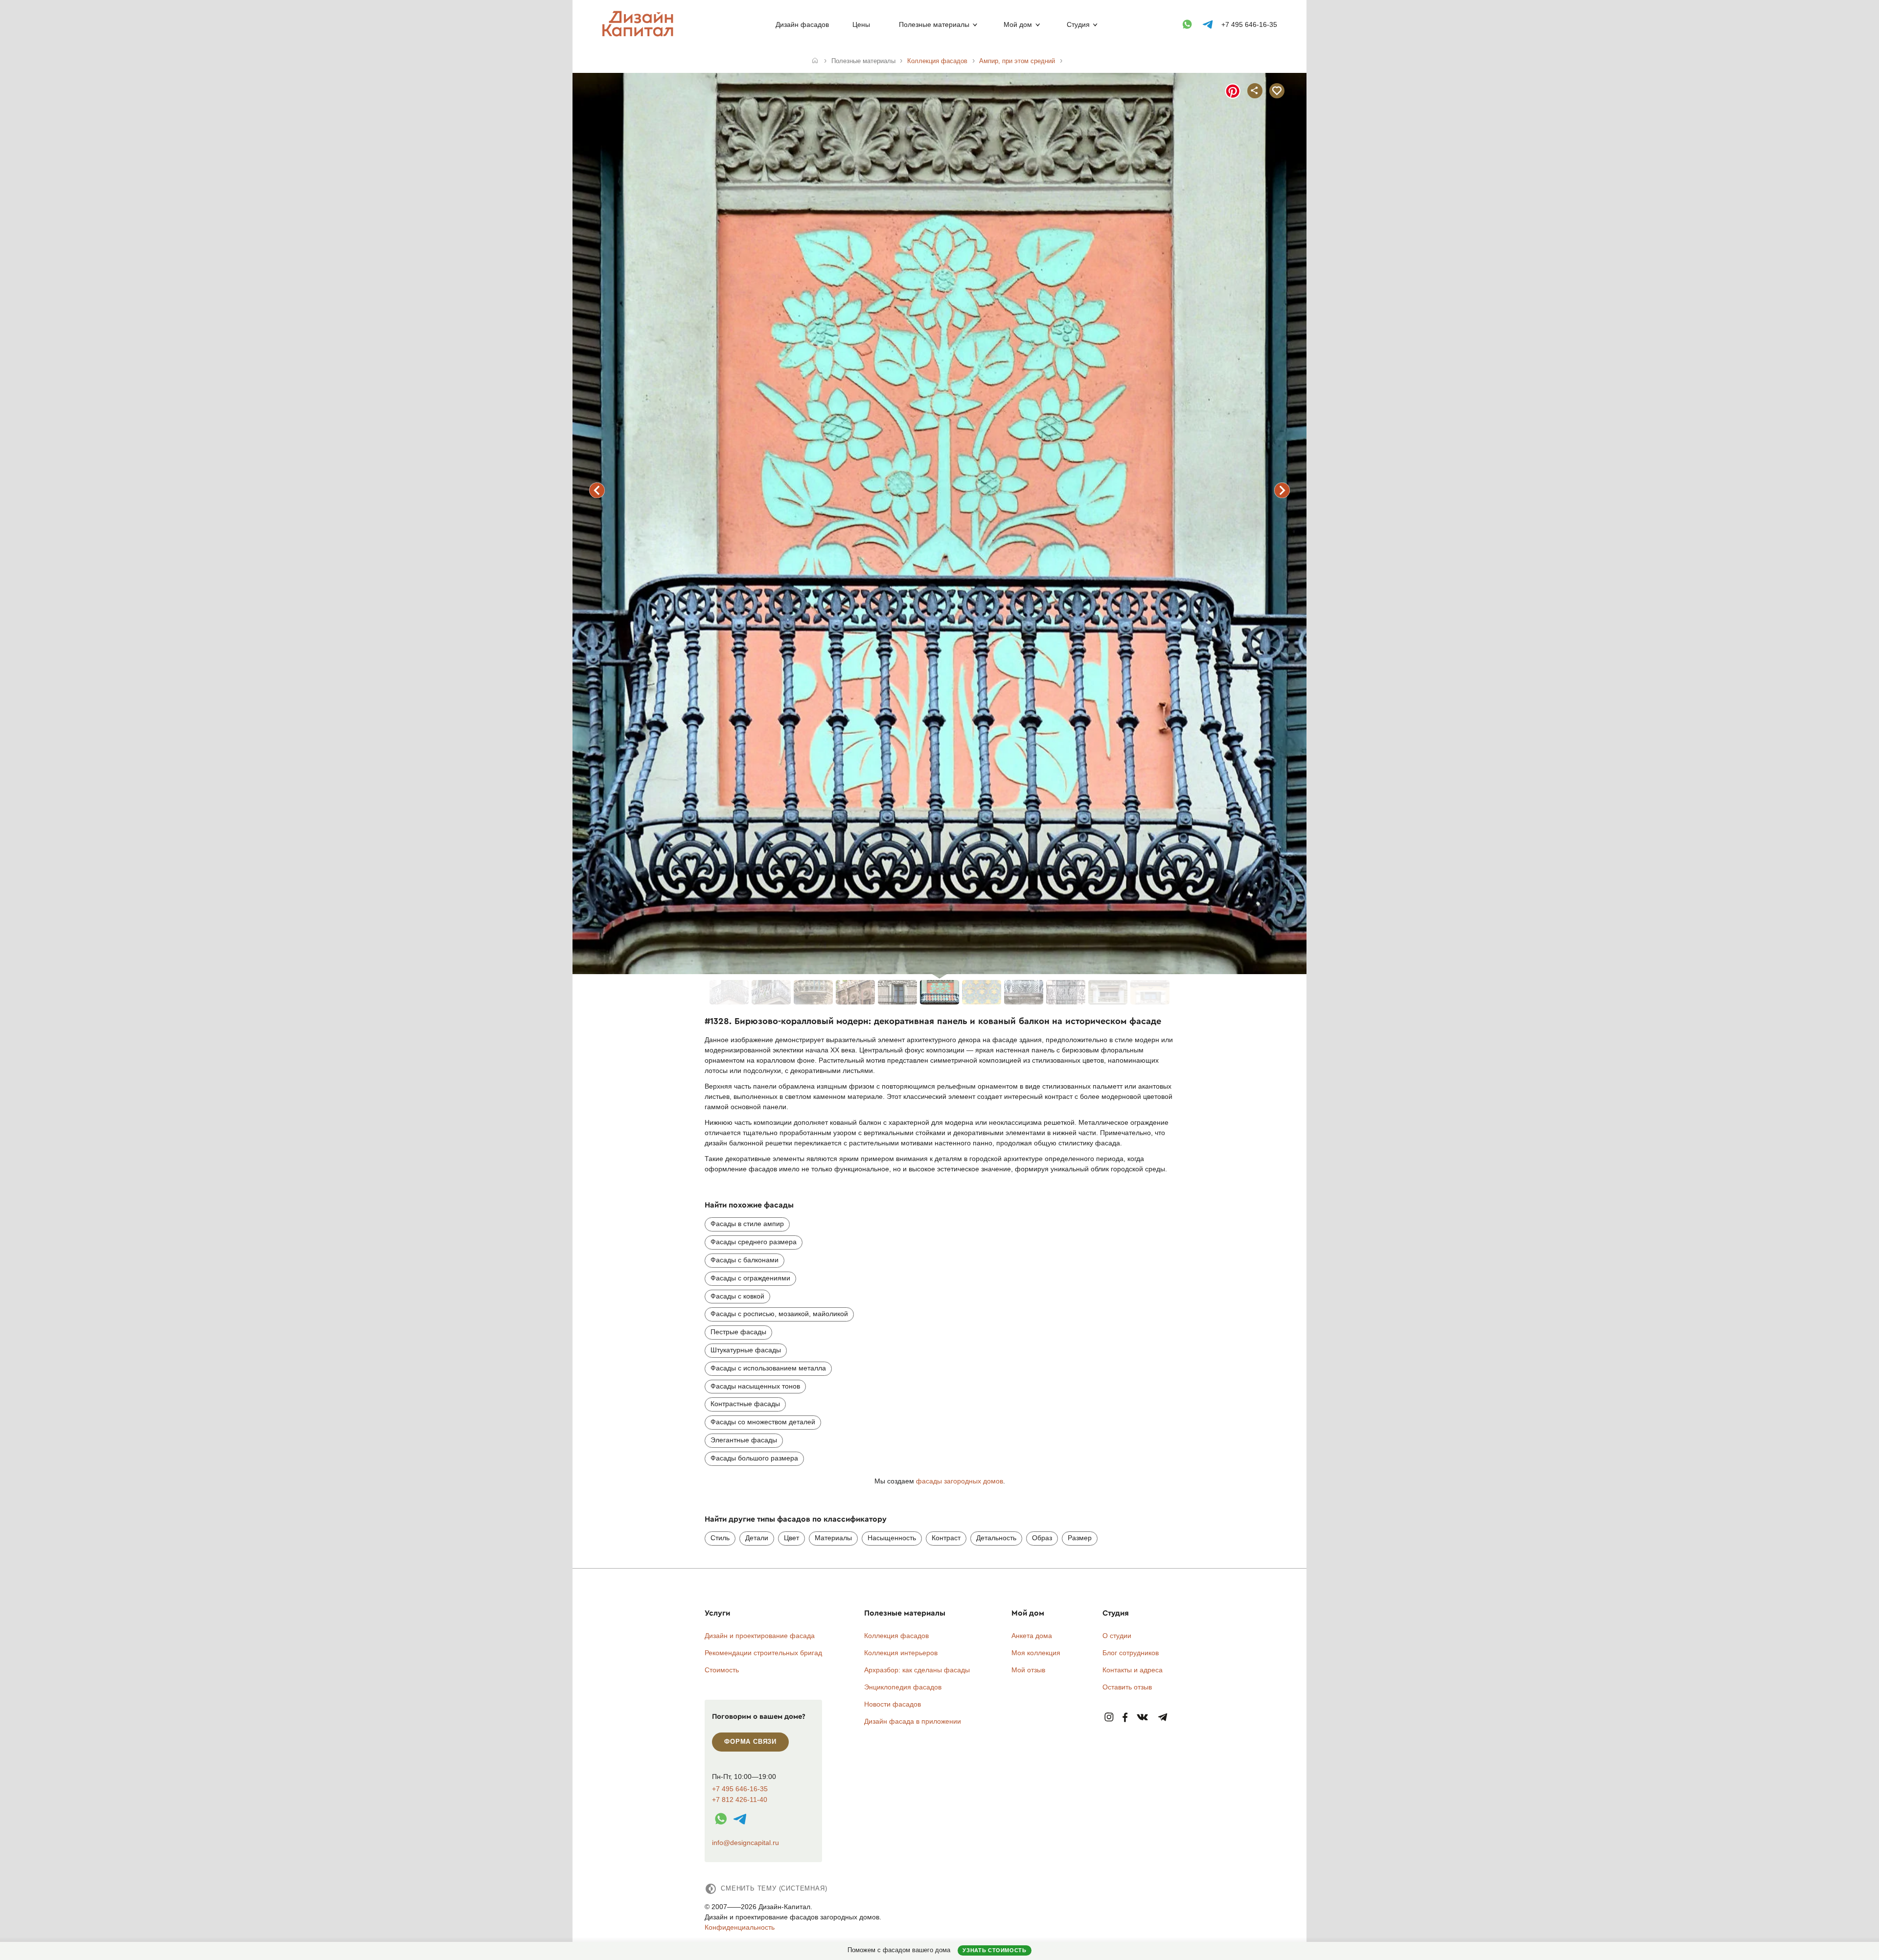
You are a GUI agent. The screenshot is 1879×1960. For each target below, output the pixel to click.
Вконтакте (1143, 1718)
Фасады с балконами (745, 1260)
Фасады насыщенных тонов (755, 1386)
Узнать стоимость (994, 1950)
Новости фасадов (893, 1704)
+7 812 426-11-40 (740, 1800)
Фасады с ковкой (737, 1296)
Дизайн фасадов (802, 24)
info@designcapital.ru (745, 1843)
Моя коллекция (1036, 1653)
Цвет (791, 1538)
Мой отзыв (1028, 1670)
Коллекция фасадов (896, 1636)
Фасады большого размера (754, 1458)
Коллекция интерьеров (901, 1653)
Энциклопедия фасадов (903, 1687)
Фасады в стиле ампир (747, 1224)
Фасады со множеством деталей (763, 1422)
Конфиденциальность (740, 1927)
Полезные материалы (934, 24)
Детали (757, 1538)
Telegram (1163, 1718)
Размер (1080, 1538)
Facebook (1125, 1718)
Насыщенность (892, 1538)
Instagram (1109, 1718)
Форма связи (750, 1742)
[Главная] (815, 61)
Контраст (946, 1538)
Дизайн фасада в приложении (913, 1721)
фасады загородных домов (960, 1481)
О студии (1117, 1636)
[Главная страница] (640, 35)
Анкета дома (1032, 1636)
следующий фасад (1282, 490)
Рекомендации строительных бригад (763, 1653)
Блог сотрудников (1131, 1653)
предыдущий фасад (597, 490)
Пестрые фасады (738, 1332)
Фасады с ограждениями (750, 1278)
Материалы (833, 1538)
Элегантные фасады (744, 1440)
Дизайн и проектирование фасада (760, 1636)
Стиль (720, 1538)
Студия (1078, 24)
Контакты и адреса (1133, 1670)
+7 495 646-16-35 (1249, 24)
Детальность (996, 1538)
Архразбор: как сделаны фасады (917, 1670)
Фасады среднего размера (754, 1242)
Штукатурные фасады (746, 1350)
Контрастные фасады (745, 1404)
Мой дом (1018, 24)
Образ (1042, 1538)
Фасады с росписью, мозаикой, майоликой (779, 1314)
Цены (861, 24)
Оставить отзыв (1127, 1687)
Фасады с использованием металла (768, 1368)
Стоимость (722, 1670)
